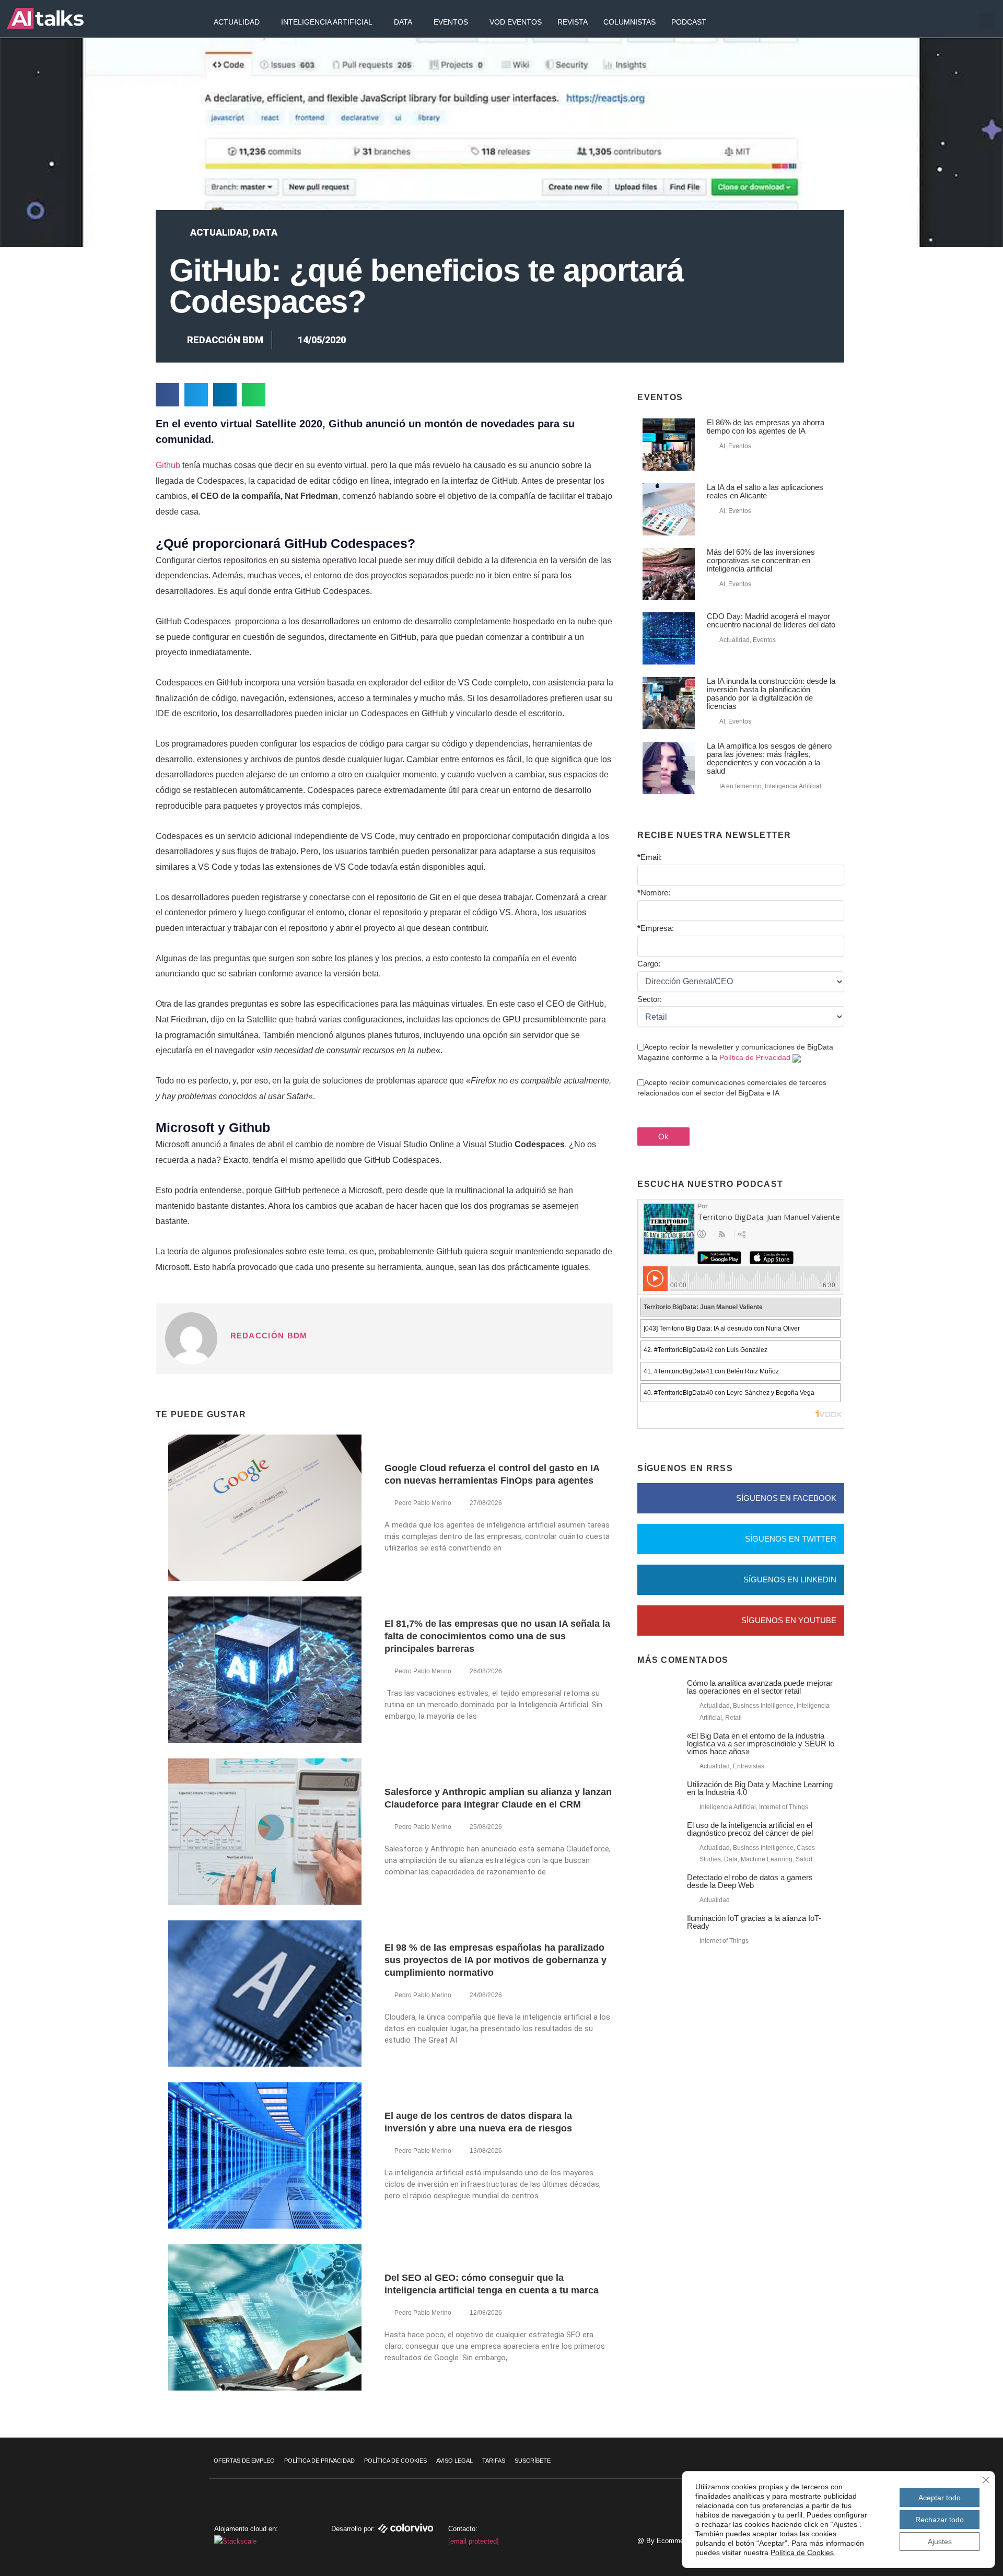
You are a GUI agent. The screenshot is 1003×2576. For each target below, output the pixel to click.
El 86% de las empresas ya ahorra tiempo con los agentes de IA (766, 427)
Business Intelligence (763, 1706)
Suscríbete (533, 2461)
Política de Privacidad (755, 1057)
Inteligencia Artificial (327, 22)
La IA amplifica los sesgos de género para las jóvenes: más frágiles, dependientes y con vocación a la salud (769, 758)
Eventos (451, 22)
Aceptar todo (940, 2498)
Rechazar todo (940, 2520)
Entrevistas (749, 1766)
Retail (733, 1718)
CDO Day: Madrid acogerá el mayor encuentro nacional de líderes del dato (771, 620)
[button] (986, 21)
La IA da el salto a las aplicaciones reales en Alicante (765, 491)
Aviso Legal (454, 2461)
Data (403, 22)
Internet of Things (784, 1807)
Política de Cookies (395, 2461)
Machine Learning (767, 1859)
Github (168, 465)
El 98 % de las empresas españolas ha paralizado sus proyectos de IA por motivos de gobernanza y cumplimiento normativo (495, 1960)
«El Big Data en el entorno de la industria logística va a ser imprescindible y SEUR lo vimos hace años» (761, 1744)
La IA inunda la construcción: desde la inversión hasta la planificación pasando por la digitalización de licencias (771, 693)
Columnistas (629, 22)
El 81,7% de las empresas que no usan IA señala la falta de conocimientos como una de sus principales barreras (497, 1636)
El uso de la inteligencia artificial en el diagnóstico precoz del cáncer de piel (750, 1829)
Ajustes (940, 2542)
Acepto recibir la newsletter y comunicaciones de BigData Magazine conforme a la (735, 1052)
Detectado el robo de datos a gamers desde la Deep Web (750, 1881)
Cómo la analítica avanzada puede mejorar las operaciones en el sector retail (760, 1687)
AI (722, 446)
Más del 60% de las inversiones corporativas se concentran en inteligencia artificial (761, 560)
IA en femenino (740, 786)
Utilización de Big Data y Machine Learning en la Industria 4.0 (760, 1788)
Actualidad (237, 22)
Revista (573, 22)
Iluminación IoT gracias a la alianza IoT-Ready (754, 1922)
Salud (804, 1859)
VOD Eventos (516, 22)
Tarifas (494, 2461)
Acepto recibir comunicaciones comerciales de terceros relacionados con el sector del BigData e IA (732, 1088)
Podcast (689, 22)
